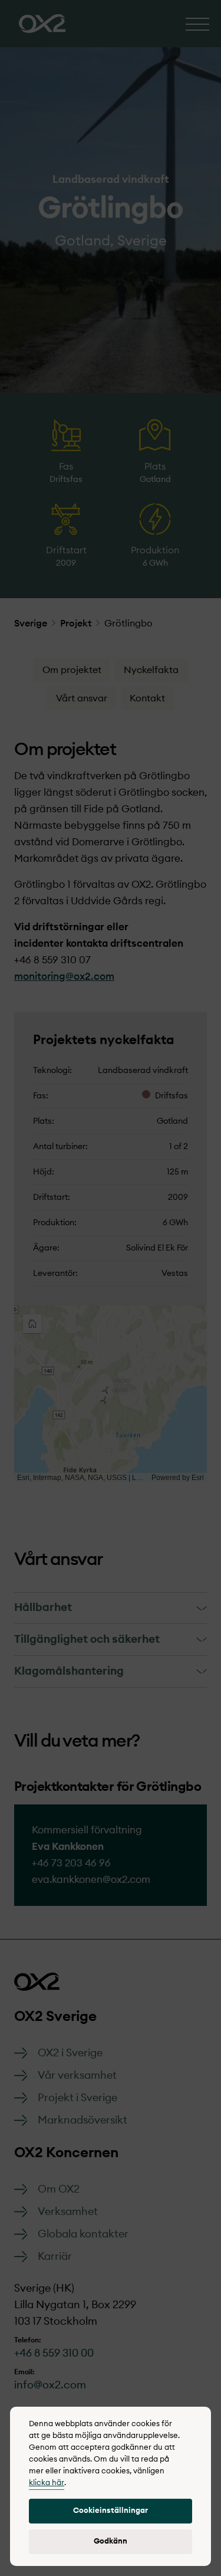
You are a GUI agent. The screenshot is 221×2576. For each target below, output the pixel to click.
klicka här (47, 2483)
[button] (111, 2511)
